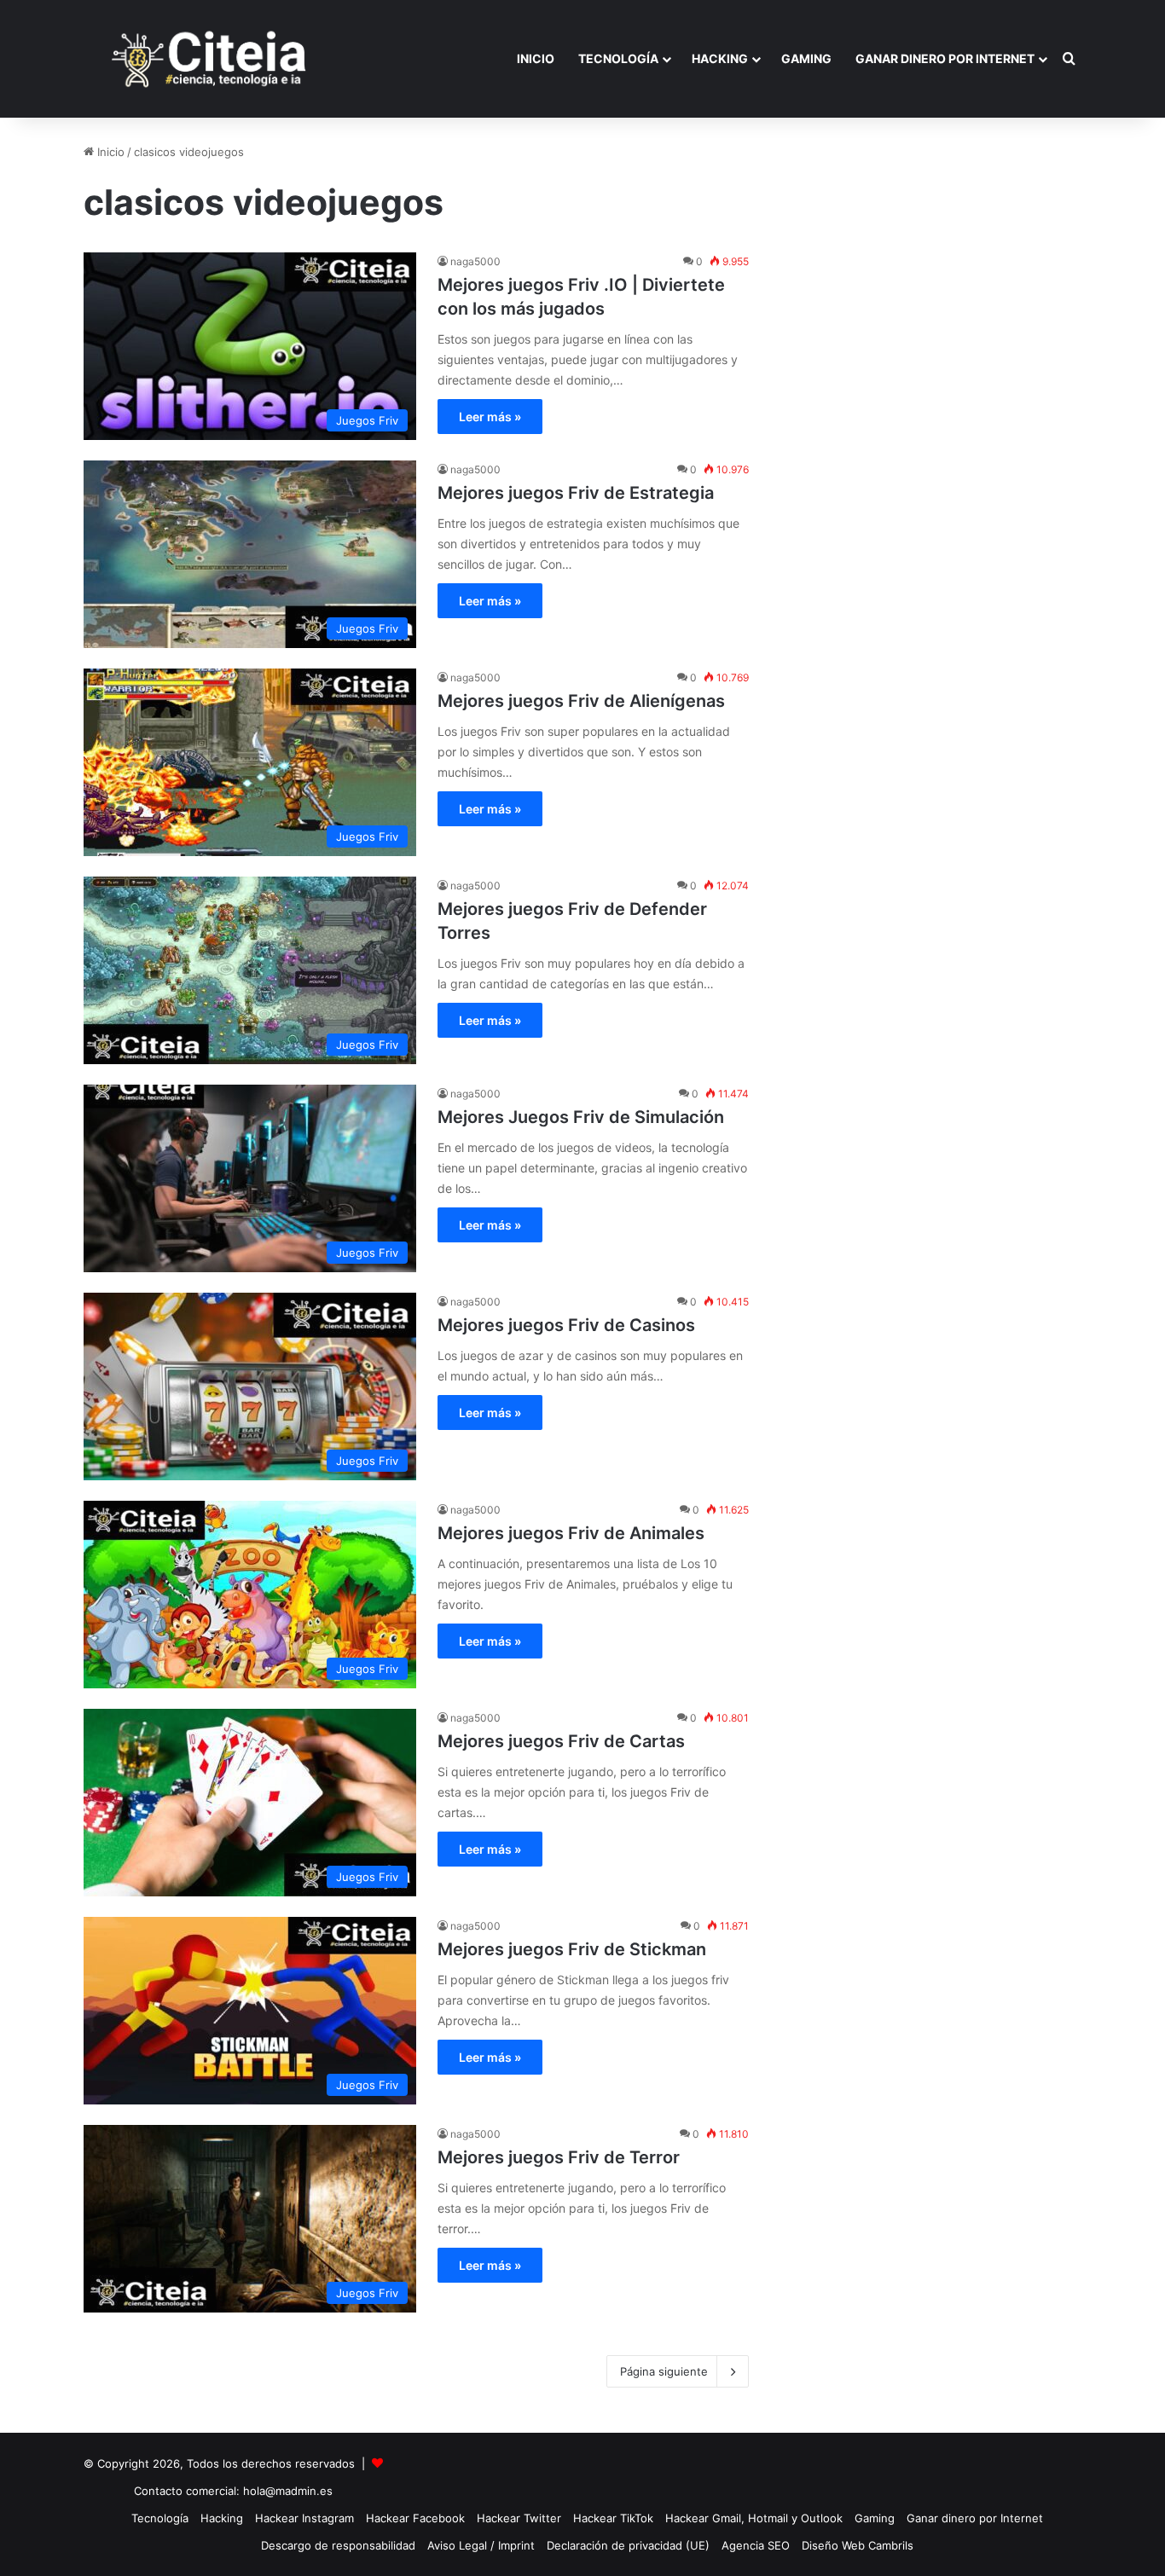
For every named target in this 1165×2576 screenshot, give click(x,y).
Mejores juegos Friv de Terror (559, 2157)
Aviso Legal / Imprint (481, 2545)
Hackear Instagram (304, 2518)
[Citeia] (211, 59)
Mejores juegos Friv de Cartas (561, 1741)
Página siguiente (664, 2371)
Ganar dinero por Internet (945, 58)
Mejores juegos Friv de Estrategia (576, 493)
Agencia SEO (756, 2545)
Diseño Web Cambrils (858, 2545)
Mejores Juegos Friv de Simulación (581, 1117)
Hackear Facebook (415, 2518)
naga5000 (475, 261)
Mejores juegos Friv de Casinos (566, 1325)
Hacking (720, 58)
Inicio (536, 58)
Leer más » (490, 417)
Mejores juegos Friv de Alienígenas (581, 701)
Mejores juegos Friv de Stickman (572, 1949)
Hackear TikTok (613, 2518)
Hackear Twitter (519, 2518)
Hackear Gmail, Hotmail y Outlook (754, 2518)
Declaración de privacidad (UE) (628, 2545)
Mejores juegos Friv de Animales (571, 1533)
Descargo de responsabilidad (338, 2545)
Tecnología (618, 58)
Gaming (806, 58)
